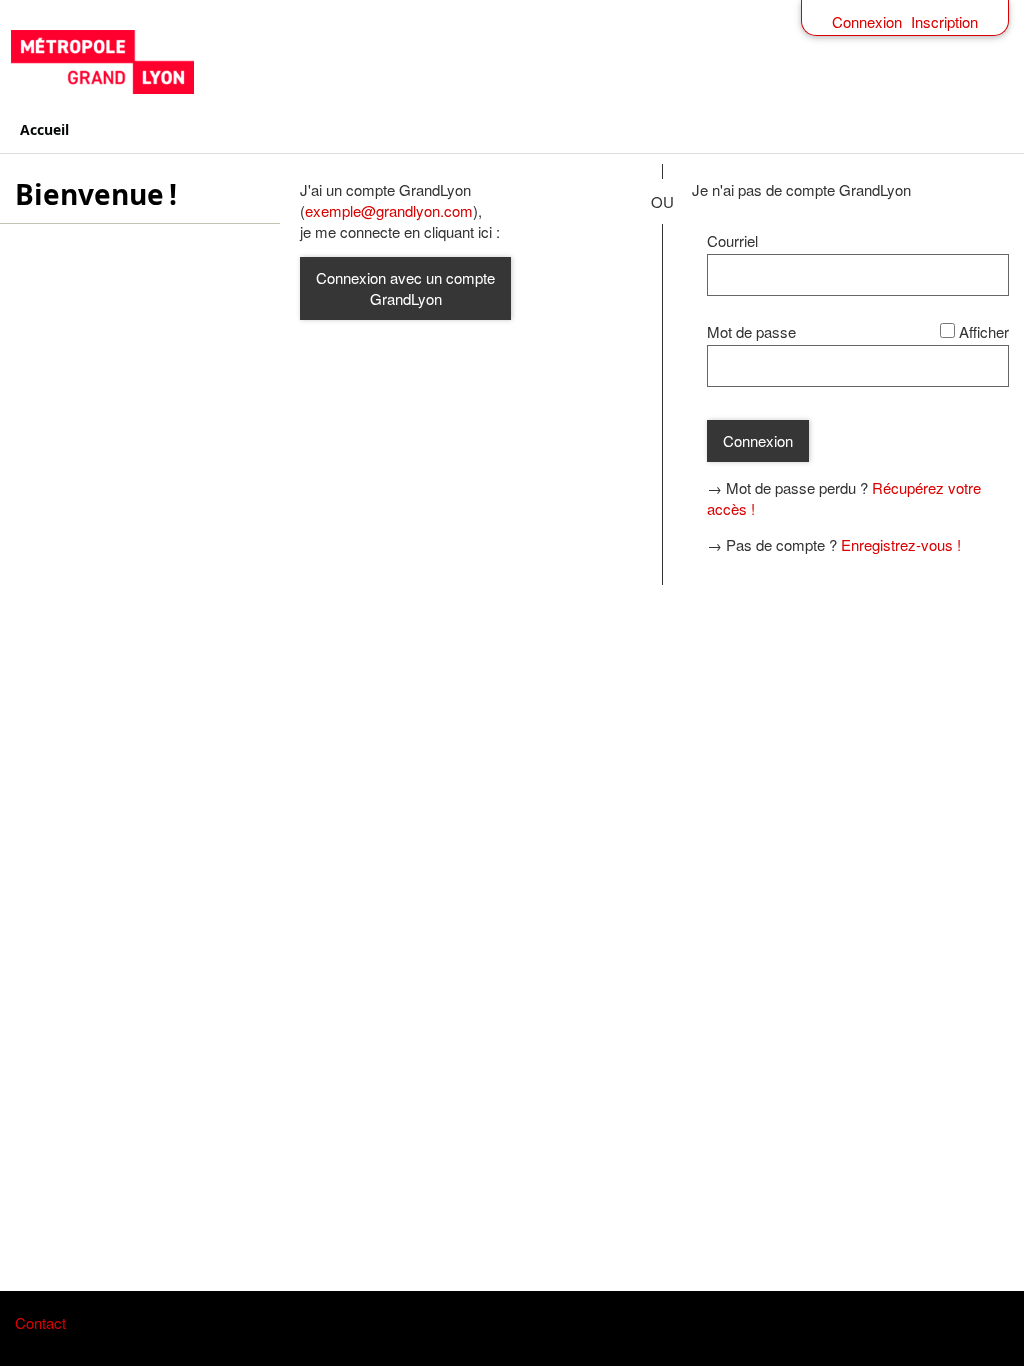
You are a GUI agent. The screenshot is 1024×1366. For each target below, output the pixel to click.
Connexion (867, 21)
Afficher (984, 331)
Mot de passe (751, 331)
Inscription (944, 21)
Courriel (732, 240)
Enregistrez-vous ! (901, 544)
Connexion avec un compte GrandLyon (405, 288)
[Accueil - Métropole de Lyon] (512, 62)
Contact (40, 1322)
